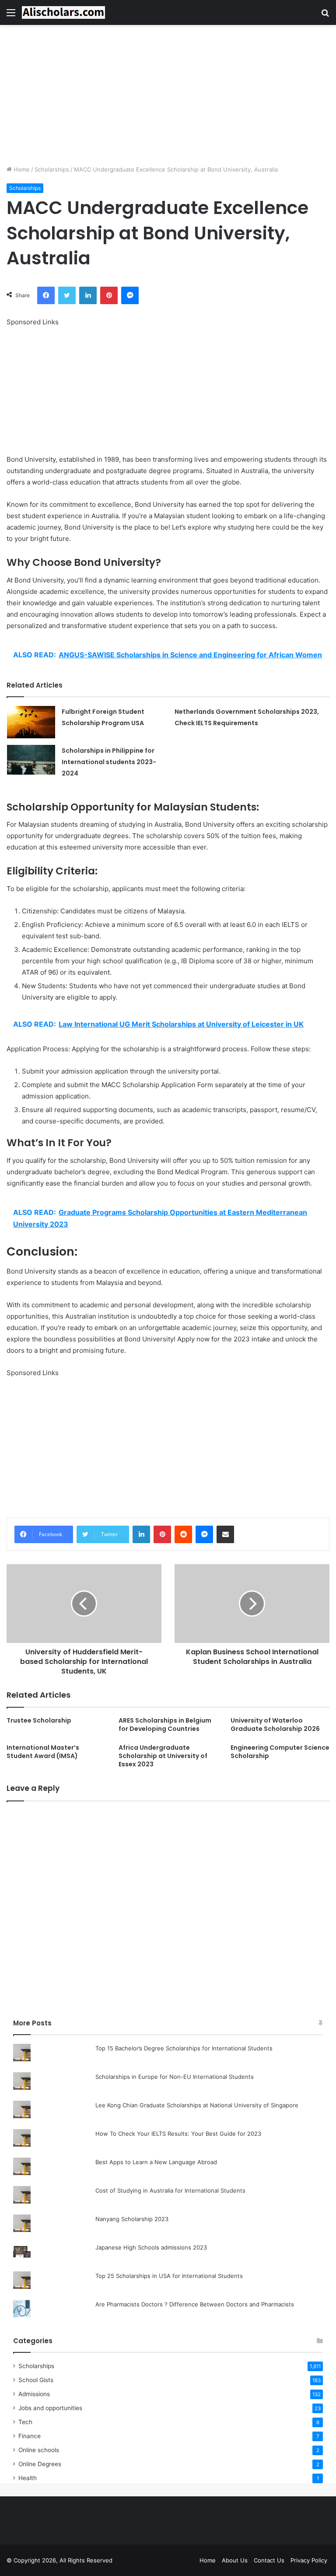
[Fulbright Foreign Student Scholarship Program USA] (31, 722)
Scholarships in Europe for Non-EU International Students (175, 2077)
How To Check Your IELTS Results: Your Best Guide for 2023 (178, 2134)
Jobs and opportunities (50, 2408)
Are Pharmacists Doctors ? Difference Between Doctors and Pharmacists (195, 2304)
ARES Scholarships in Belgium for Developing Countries (165, 1725)
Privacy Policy (309, 2560)
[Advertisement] (168, 95)
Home (21, 169)
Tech (25, 2422)
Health (28, 2478)
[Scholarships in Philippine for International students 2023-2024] (31, 760)
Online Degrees (40, 2464)
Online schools (39, 2450)
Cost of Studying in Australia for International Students (170, 2190)
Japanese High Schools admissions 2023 (151, 2247)
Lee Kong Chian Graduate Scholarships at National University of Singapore (197, 2105)
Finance (30, 2436)
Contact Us (269, 2560)
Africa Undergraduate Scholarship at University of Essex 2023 (163, 1756)
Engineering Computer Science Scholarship (280, 1752)
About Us (235, 2560)
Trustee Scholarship (39, 1720)
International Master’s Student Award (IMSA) (43, 1752)
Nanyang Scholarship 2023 (132, 2219)
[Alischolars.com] (63, 12)
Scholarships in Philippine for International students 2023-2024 (109, 762)
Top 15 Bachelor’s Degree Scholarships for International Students (184, 2048)
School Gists (36, 2380)
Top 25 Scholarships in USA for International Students (169, 2276)
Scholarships (52, 169)
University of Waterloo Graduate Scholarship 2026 (275, 1725)
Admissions (34, 2394)
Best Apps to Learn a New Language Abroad (156, 2162)
